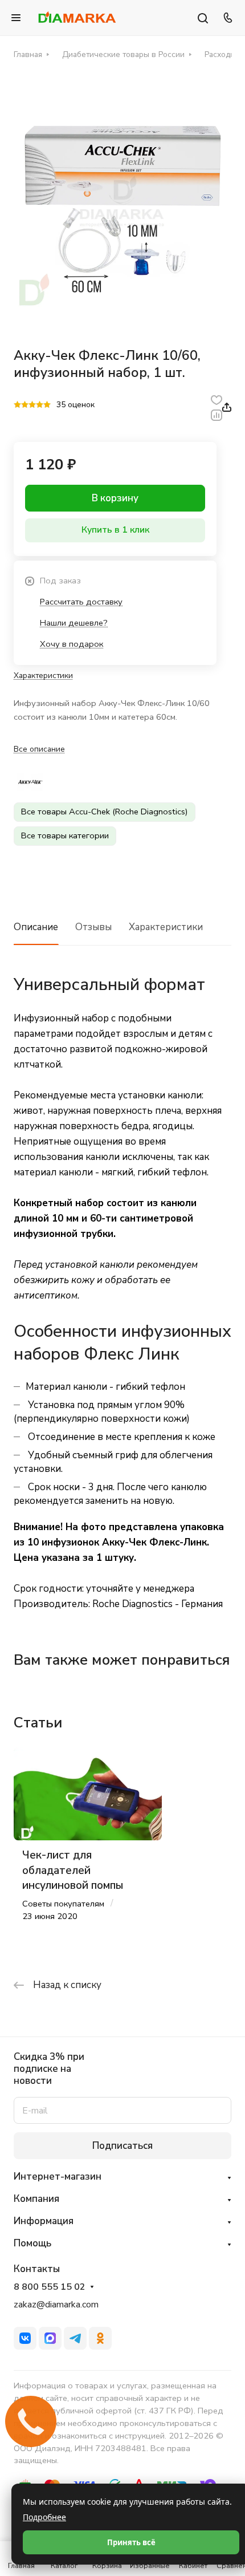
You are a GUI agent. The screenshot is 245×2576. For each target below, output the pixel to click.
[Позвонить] (226, 18)
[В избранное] (217, 399)
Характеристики (166, 927)
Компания (36, 2199)
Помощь (32, 2243)
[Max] (50, 2338)
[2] (25, 405)
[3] (32, 405)
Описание (36, 927)
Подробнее (44, 2517)
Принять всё (131, 2542)
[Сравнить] (217, 415)
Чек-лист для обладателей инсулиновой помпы (73, 1870)
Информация (44, 2221)
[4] (40, 405)
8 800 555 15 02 (50, 2287)
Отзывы (93, 927)
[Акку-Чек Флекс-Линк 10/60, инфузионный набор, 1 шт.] (122, 202)
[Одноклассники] (100, 2338)
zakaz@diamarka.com (56, 2305)
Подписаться (122, 2146)
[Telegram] (75, 2338)
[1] (17, 405)
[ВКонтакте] (25, 2338)
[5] (47, 405)
